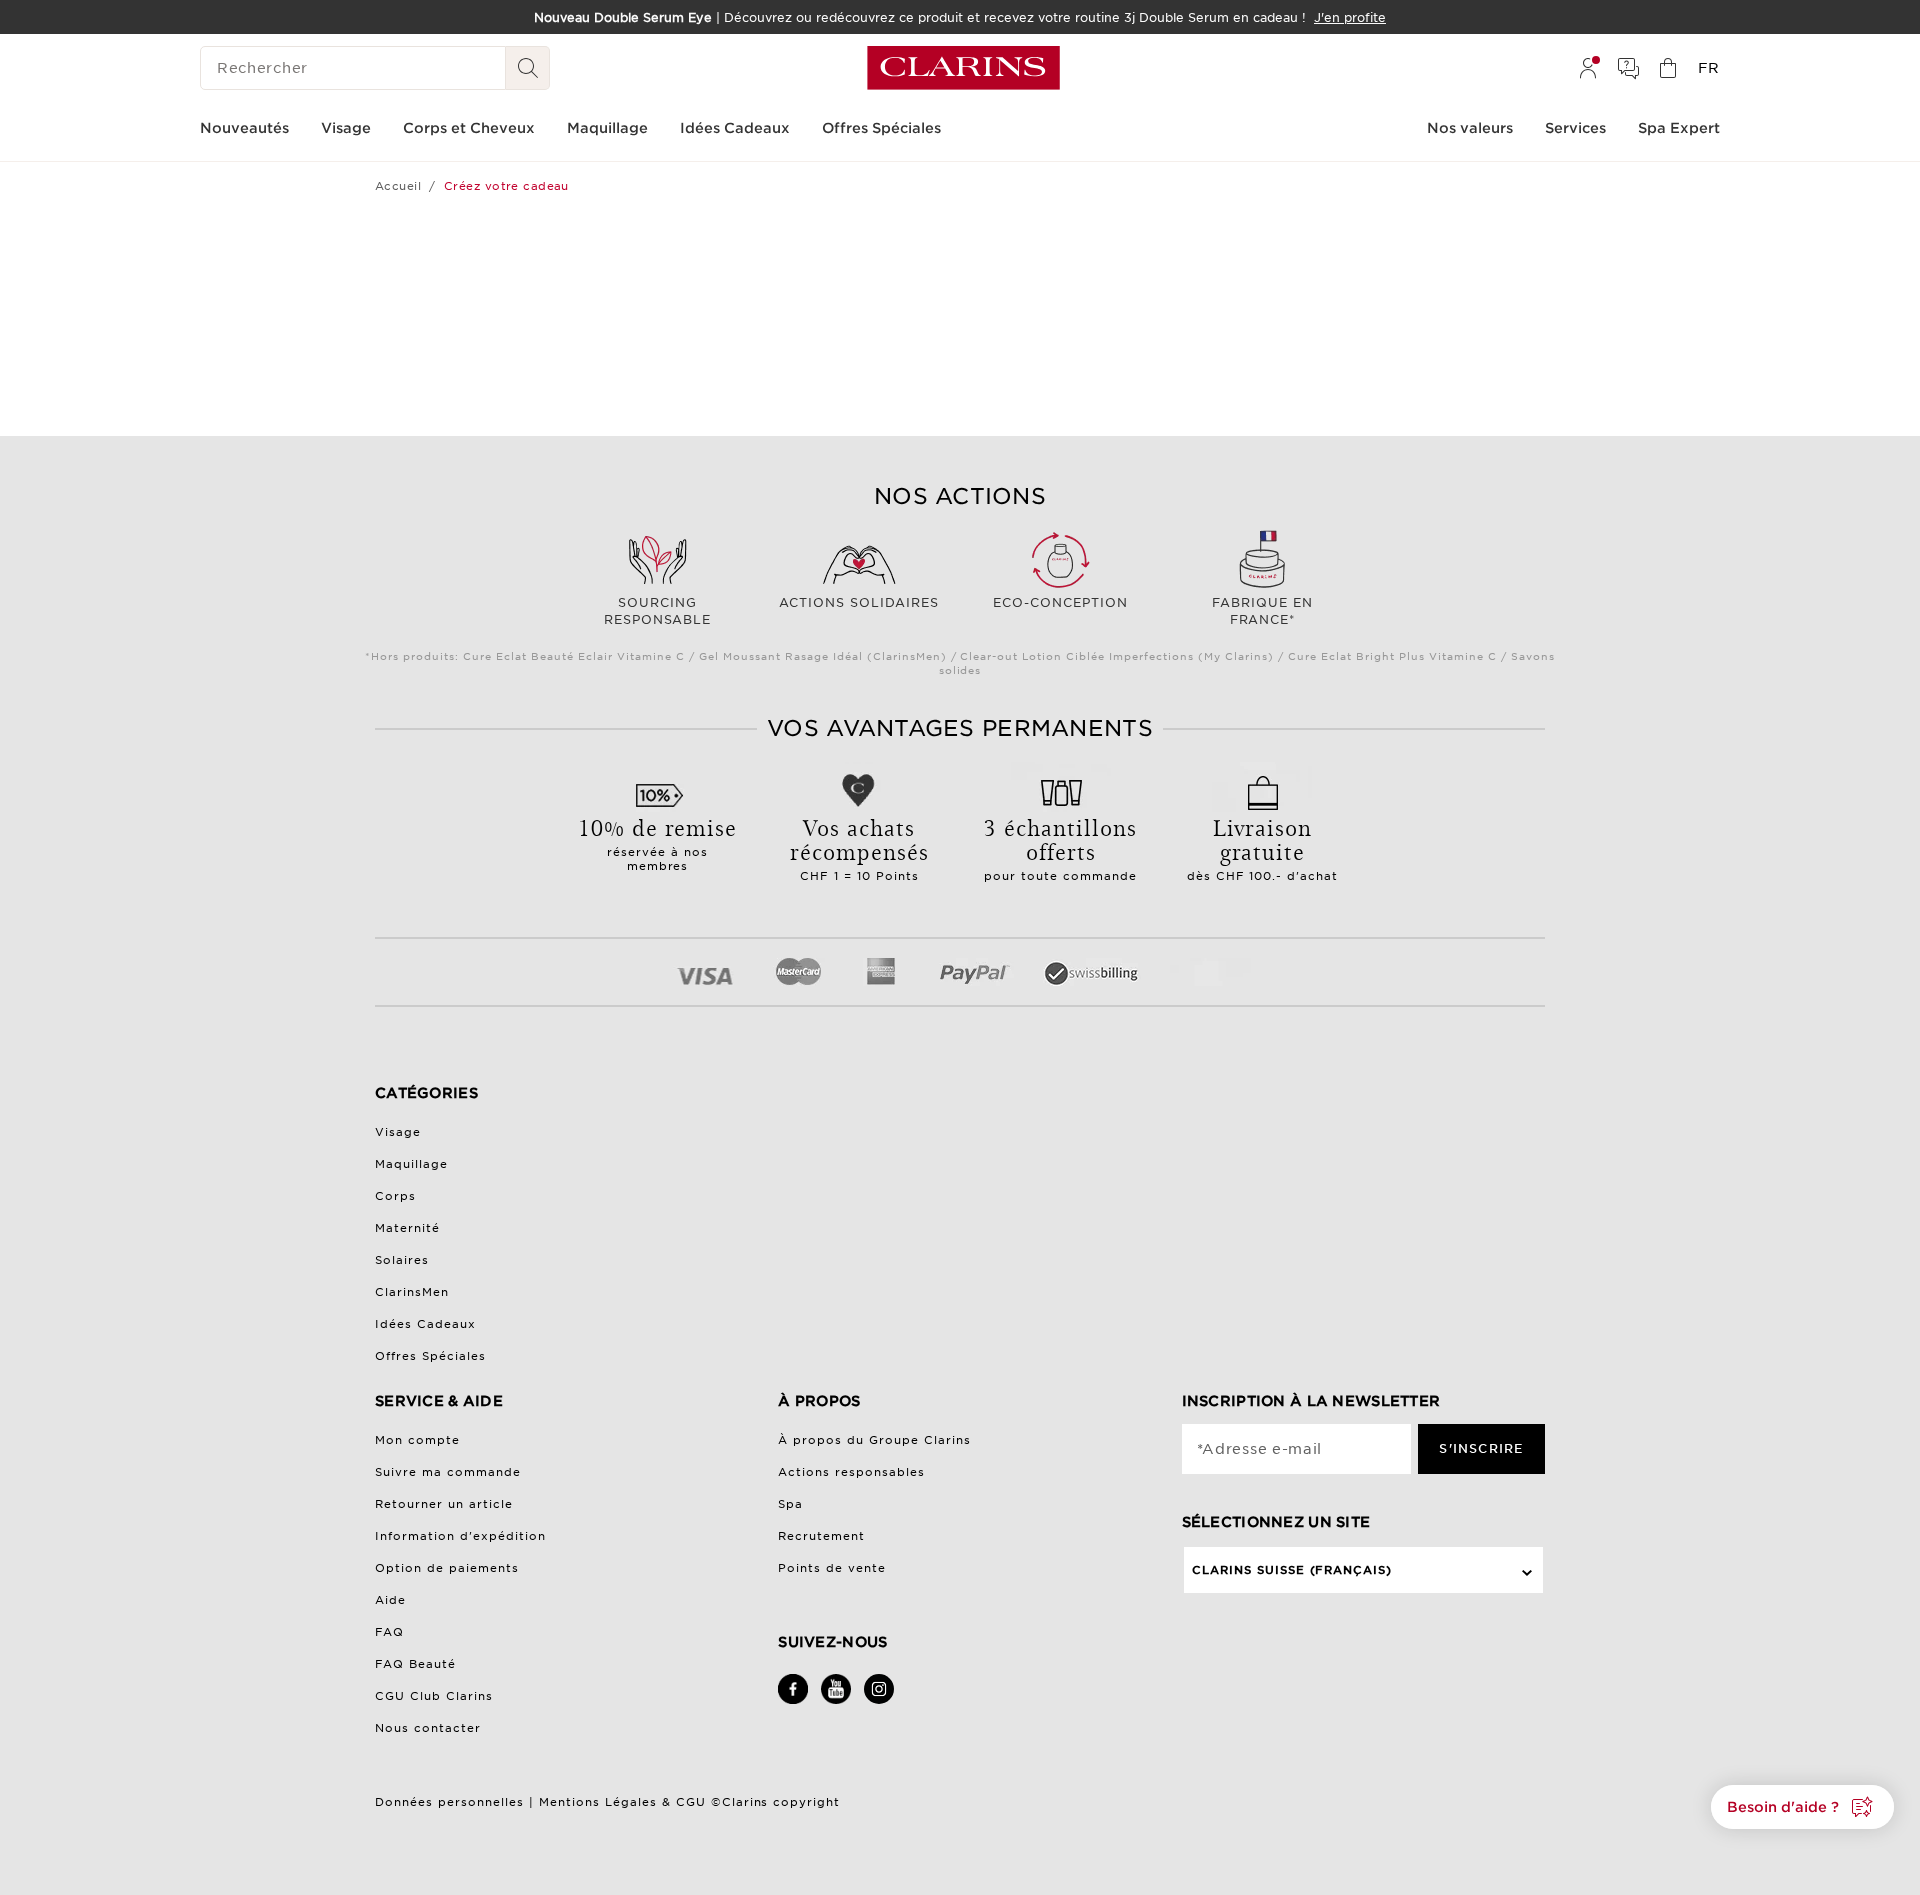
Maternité (407, 1228)
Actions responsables (851, 1472)
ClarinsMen (412, 1292)
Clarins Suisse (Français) (1292, 1570)
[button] (1802, 1807)
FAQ (389, 1632)
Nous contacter (428, 1728)
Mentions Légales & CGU (622, 1802)
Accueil (398, 186)
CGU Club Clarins (434, 1696)
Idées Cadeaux (425, 1324)
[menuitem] (1588, 68)
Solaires (402, 1260)
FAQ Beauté (415, 1664)
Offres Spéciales (430, 1356)
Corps (395, 1196)
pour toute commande (1060, 847)
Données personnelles (452, 1802)
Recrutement (821, 1536)
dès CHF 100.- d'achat (1263, 847)
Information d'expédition (460, 1536)
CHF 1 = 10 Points (859, 847)
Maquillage (411, 1164)
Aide (390, 1600)
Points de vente (832, 1568)
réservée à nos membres (658, 842)
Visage (398, 1132)
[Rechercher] (528, 68)
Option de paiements (447, 1568)
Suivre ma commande (448, 1472)
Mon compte (417, 1440)
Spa (790, 1504)
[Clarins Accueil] (963, 68)
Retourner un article (444, 1504)
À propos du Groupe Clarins (874, 1440)
